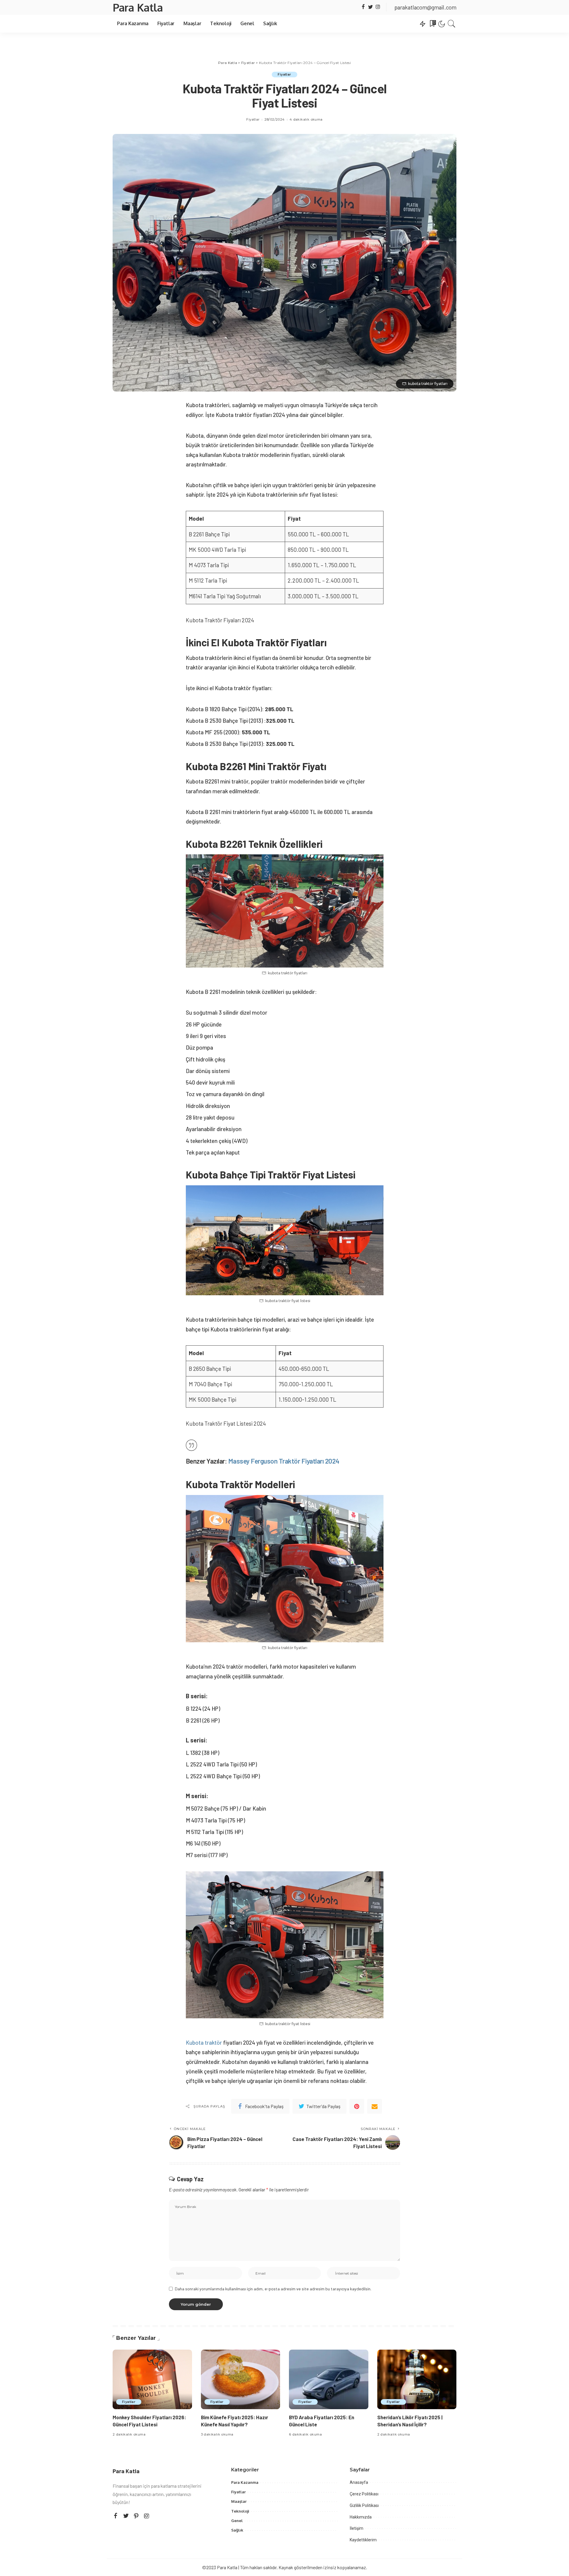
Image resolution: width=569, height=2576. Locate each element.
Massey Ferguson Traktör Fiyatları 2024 (284, 1461)
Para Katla (138, 7)
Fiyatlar (284, 74)
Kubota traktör (204, 2042)
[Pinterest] (357, 2106)
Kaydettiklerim (363, 2540)
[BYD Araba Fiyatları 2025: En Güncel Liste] (329, 2379)
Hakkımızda (361, 2517)
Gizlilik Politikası (364, 2505)
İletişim (357, 2528)
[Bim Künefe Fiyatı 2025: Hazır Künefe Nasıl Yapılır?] (241, 2379)
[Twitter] (371, 7)
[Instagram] (378, 7)
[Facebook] (363, 7)
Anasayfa (359, 2482)
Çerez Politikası (364, 2494)
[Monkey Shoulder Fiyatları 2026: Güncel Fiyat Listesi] (152, 2379)
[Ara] (452, 24)
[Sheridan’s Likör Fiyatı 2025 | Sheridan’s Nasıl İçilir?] (417, 2379)
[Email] (375, 2106)
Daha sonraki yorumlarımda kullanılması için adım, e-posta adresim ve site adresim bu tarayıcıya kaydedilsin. (273, 2289)
